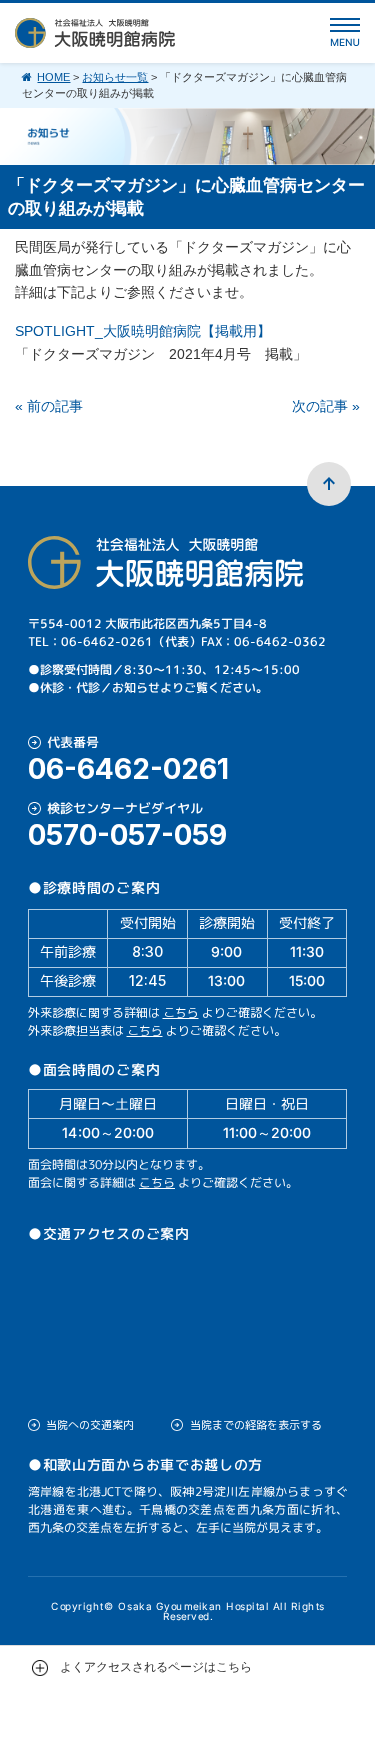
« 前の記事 (49, 406)
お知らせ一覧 (115, 77)
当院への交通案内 (90, 1425)
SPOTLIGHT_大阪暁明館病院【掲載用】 (143, 331)
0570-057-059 (127, 835)
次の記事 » (326, 406)
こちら (181, 1012)
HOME (53, 77)
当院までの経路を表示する (256, 1425)
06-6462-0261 (128, 769)
